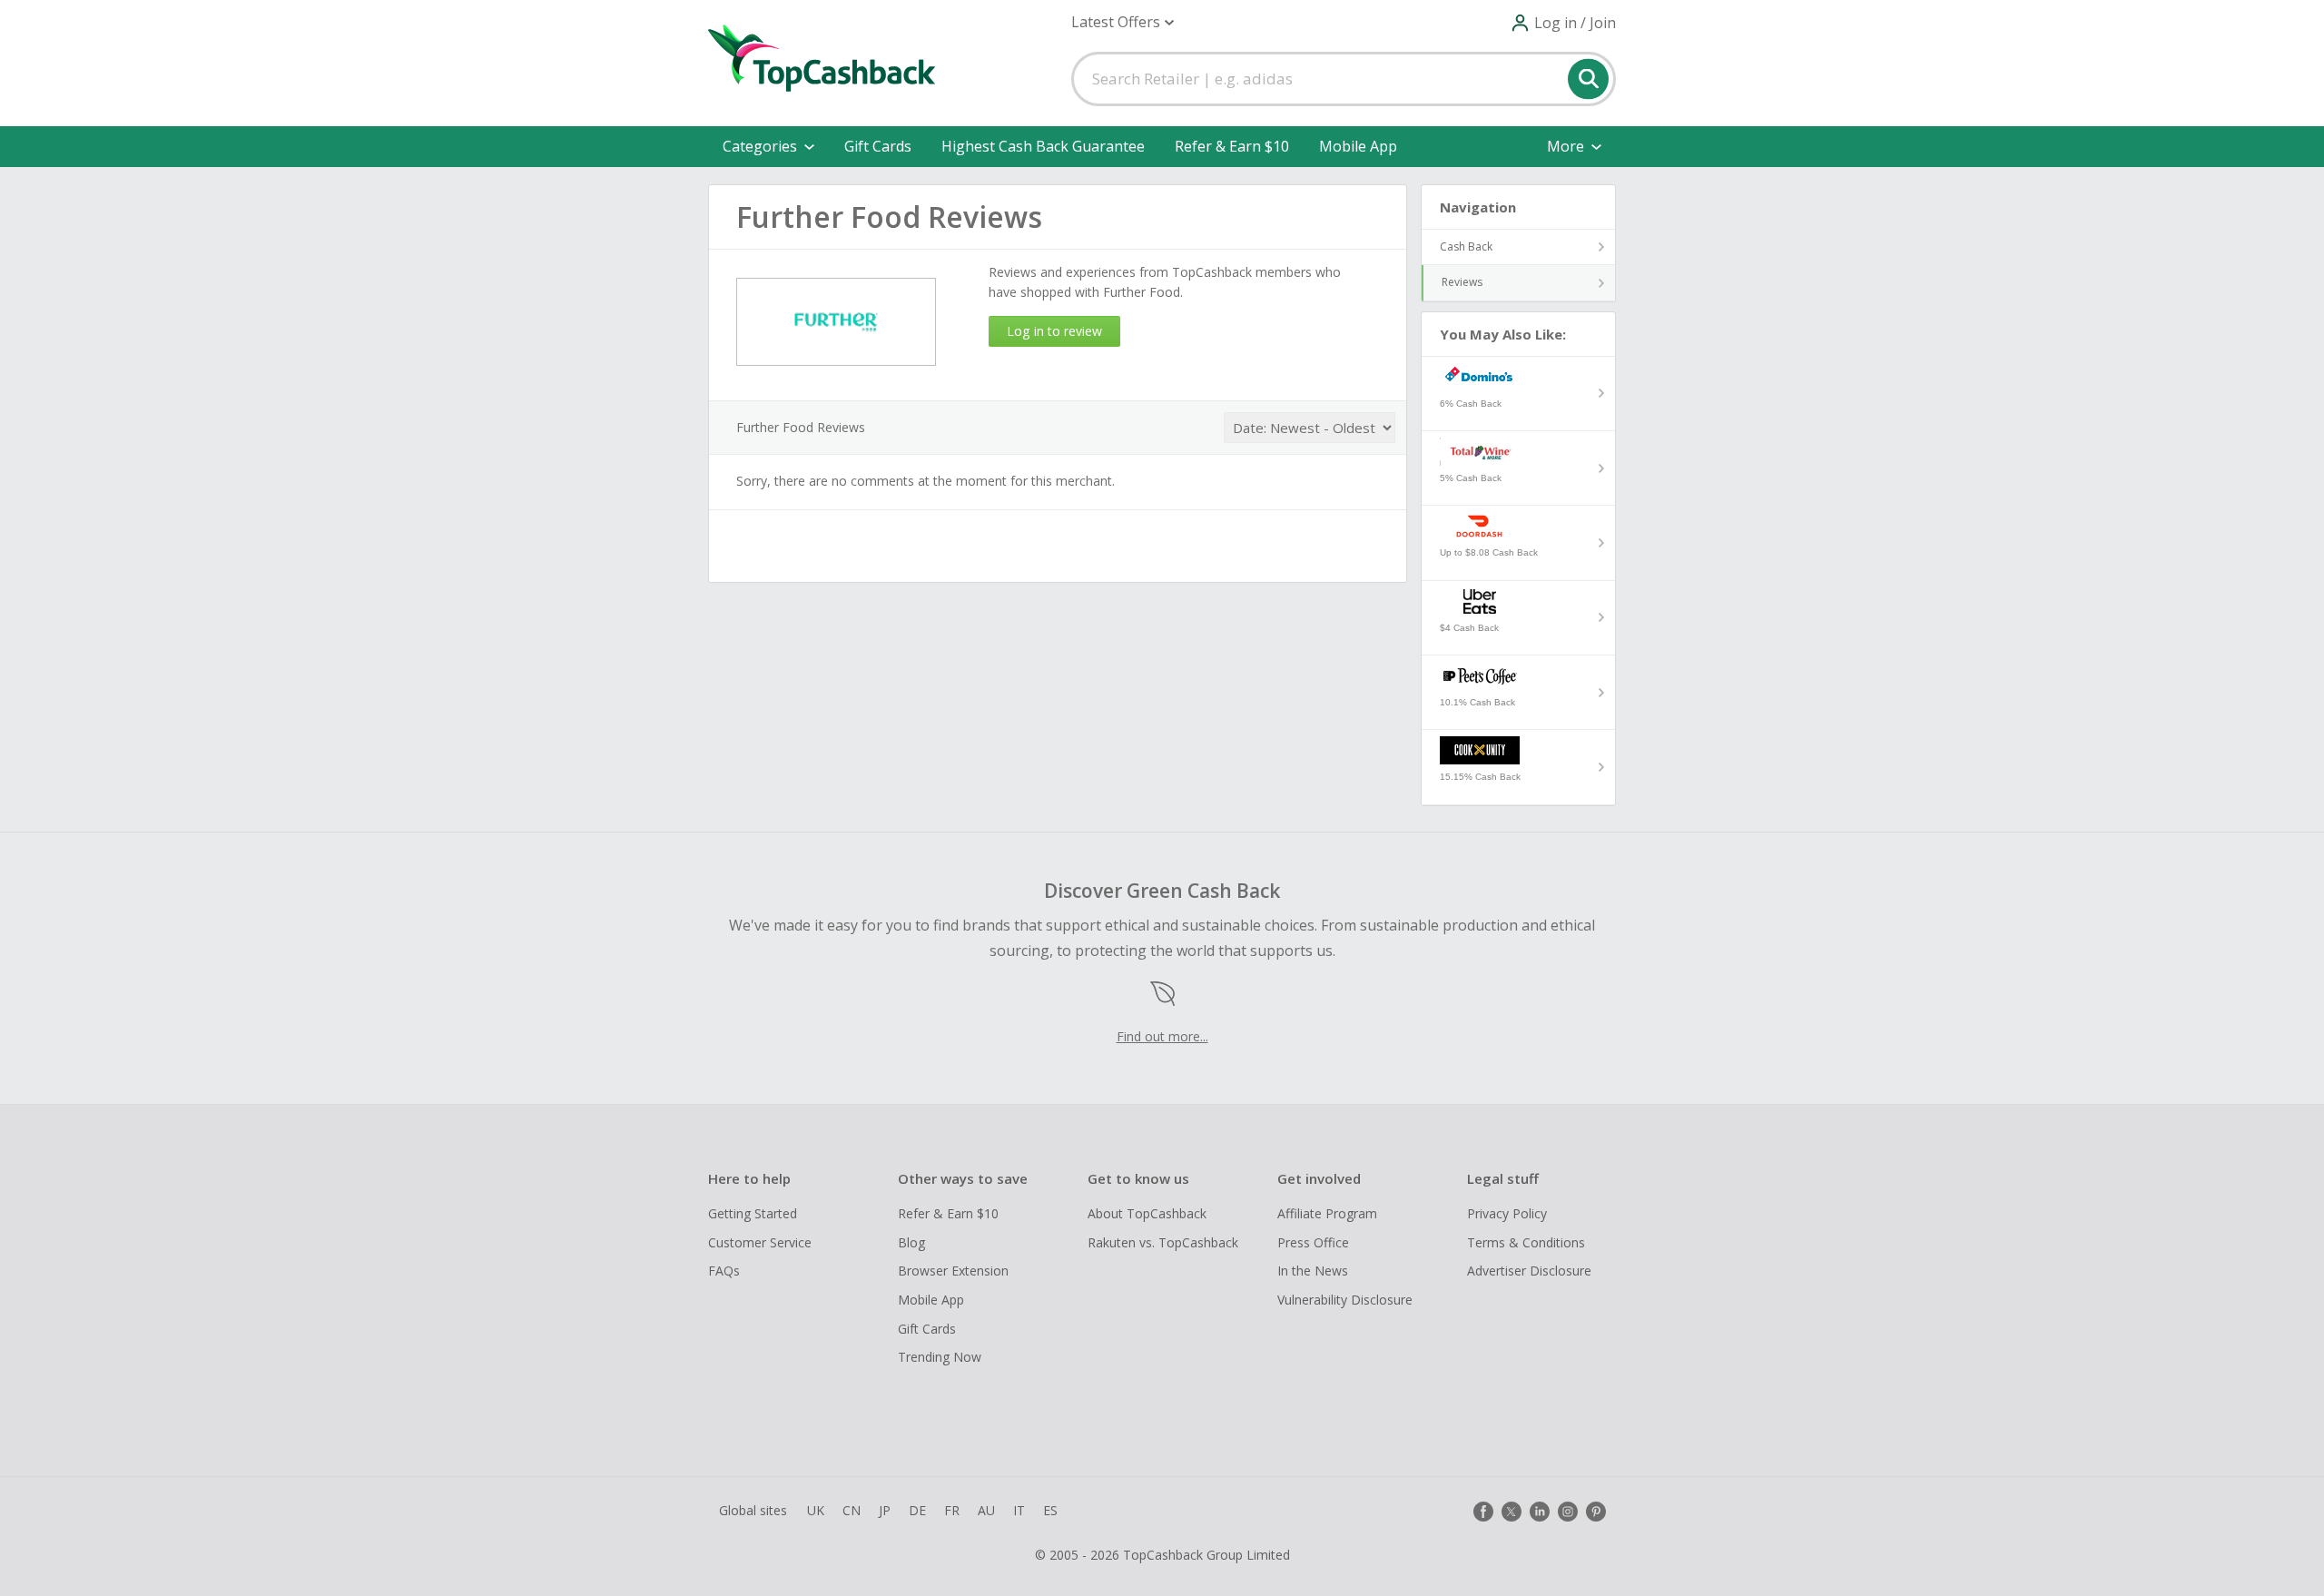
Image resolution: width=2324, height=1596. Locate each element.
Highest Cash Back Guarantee (1043, 146)
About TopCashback (1147, 1213)
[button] (1123, 22)
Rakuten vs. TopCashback (1163, 1242)
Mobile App (1358, 146)
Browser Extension (953, 1271)
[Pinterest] (1596, 1512)
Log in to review (1054, 331)
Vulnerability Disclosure (1345, 1300)
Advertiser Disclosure (1529, 1271)
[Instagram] (1568, 1512)
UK (816, 1510)
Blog (911, 1242)
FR (952, 1510)
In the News (1313, 1271)
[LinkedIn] (1540, 1512)
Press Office (1313, 1242)
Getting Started (753, 1213)
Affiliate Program (1327, 1213)
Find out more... (1162, 1036)
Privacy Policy (1507, 1213)
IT (1019, 1510)
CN (852, 1510)
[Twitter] (1512, 1512)
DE (917, 1510)
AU (986, 1510)
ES (1050, 1510)
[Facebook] (1483, 1512)
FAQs (724, 1271)
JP (885, 1510)
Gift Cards (878, 146)
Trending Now (940, 1357)
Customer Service (760, 1242)
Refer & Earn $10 (1232, 146)
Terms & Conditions (1526, 1242)
